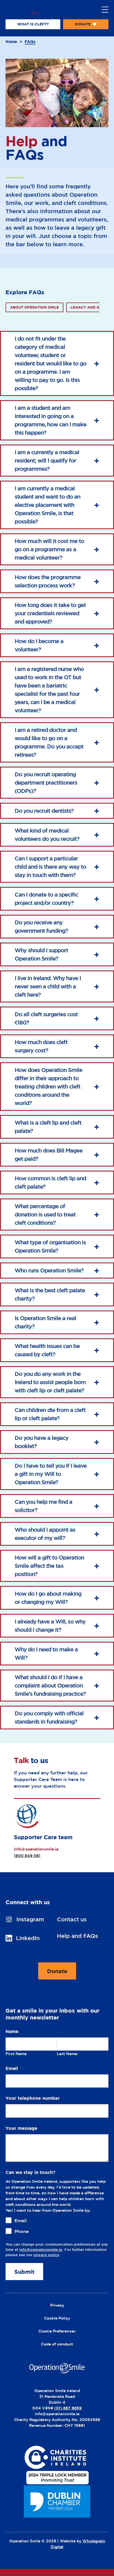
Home (11, 42)
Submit (24, 2272)
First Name (16, 2054)
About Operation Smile (34, 307)
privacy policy (46, 2255)
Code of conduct (57, 2344)
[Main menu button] (105, 10)
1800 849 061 (27, 1856)
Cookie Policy (57, 2318)
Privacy (57, 2305)
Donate (83, 26)
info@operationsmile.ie (36, 1849)
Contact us (72, 1919)
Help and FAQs (77, 1936)
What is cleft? (33, 24)
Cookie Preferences (57, 2331)
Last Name (67, 2054)
